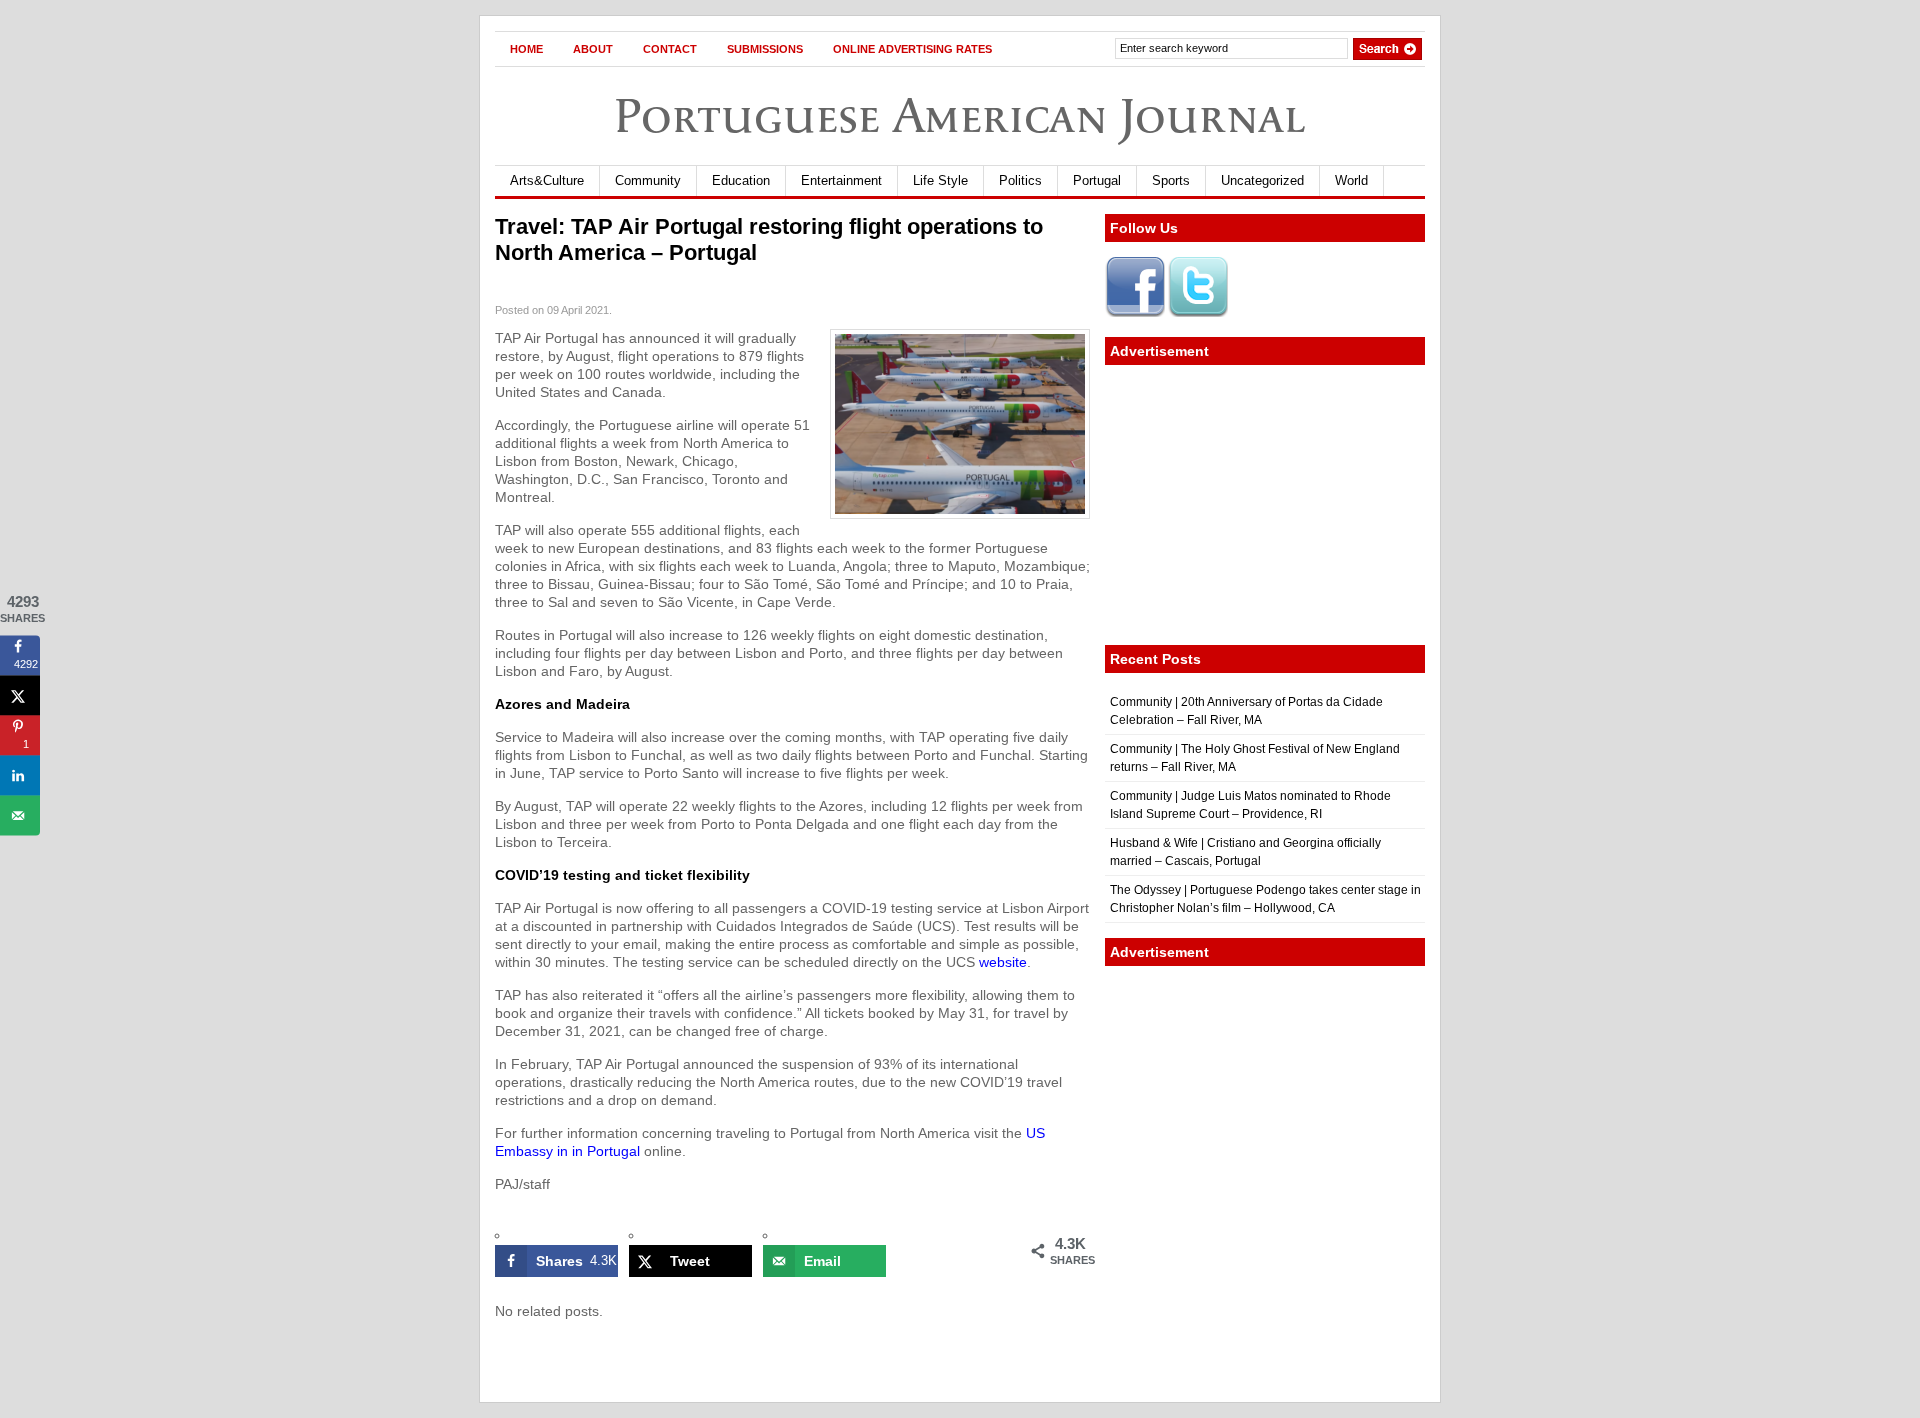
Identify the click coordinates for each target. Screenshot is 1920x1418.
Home (526, 49)
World (1351, 180)
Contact (670, 49)
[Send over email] (20, 815)
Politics (1020, 180)
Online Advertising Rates (912, 49)
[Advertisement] (1265, 505)
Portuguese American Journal (960, 115)
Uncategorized (1262, 180)
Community (648, 180)
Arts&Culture (547, 180)
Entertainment (841, 180)
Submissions (765, 49)
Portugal (1097, 180)
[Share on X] (20, 695)
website (1003, 962)
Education (741, 180)
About (593, 49)
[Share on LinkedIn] (20, 775)
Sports (1171, 180)
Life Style (940, 180)
